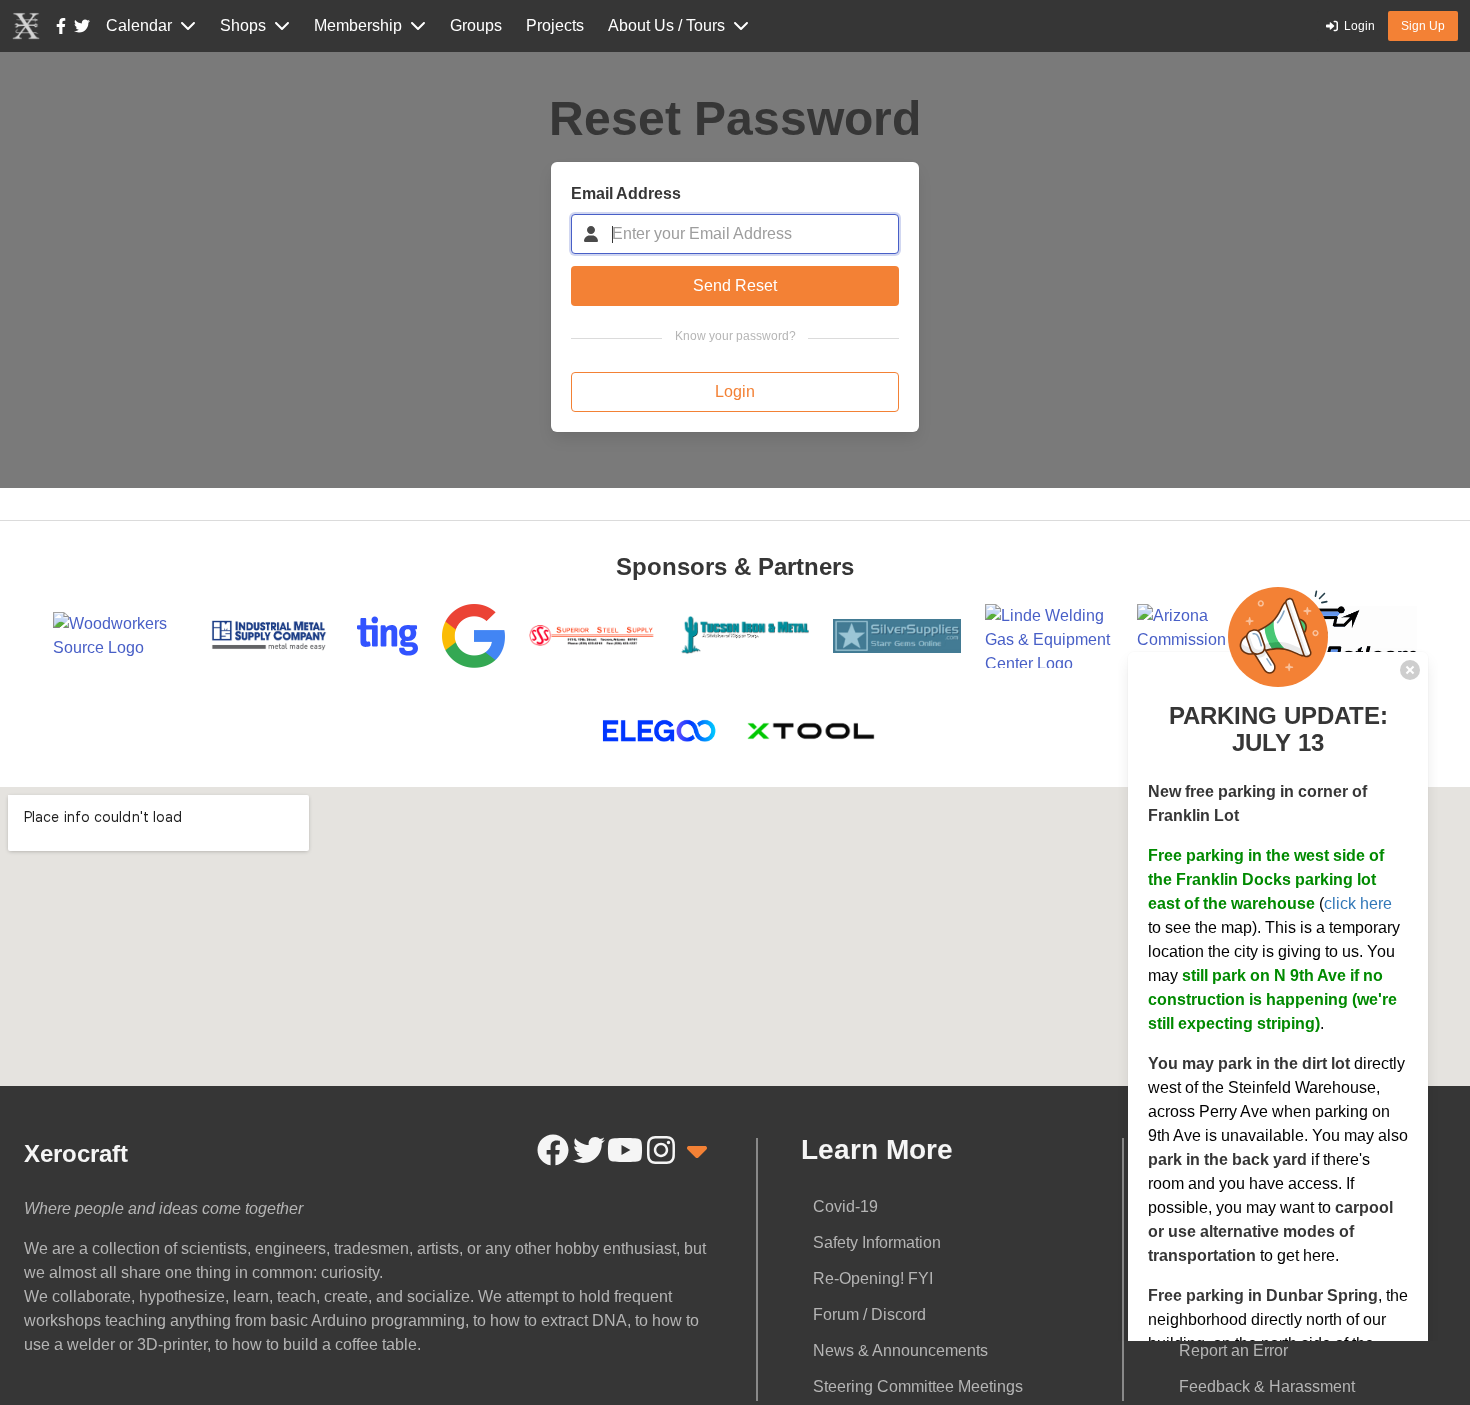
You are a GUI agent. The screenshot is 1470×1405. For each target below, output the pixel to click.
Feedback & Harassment (1267, 1386)
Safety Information (877, 1242)
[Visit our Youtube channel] (625, 1150)
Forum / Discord (869, 1314)
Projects (555, 25)
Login (735, 391)
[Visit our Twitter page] (82, 26)
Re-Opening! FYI (873, 1278)
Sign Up (1423, 26)
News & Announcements (900, 1350)
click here (1358, 903)
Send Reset (735, 285)
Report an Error (1233, 1350)
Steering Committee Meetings (918, 1386)
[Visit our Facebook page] (61, 26)
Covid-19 (845, 1206)
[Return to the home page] (26, 26)
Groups (476, 25)
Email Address (626, 193)
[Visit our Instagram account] (661, 1150)
